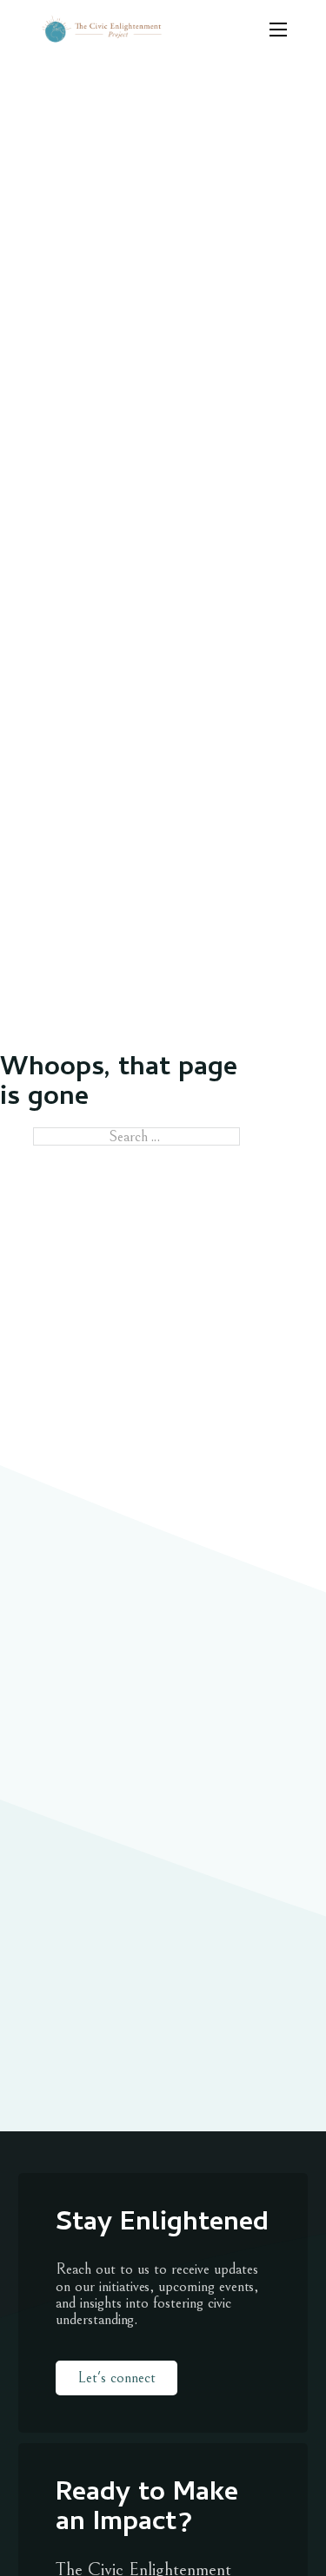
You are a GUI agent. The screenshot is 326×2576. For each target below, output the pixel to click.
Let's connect (116, 2378)
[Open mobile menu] (278, 30)
